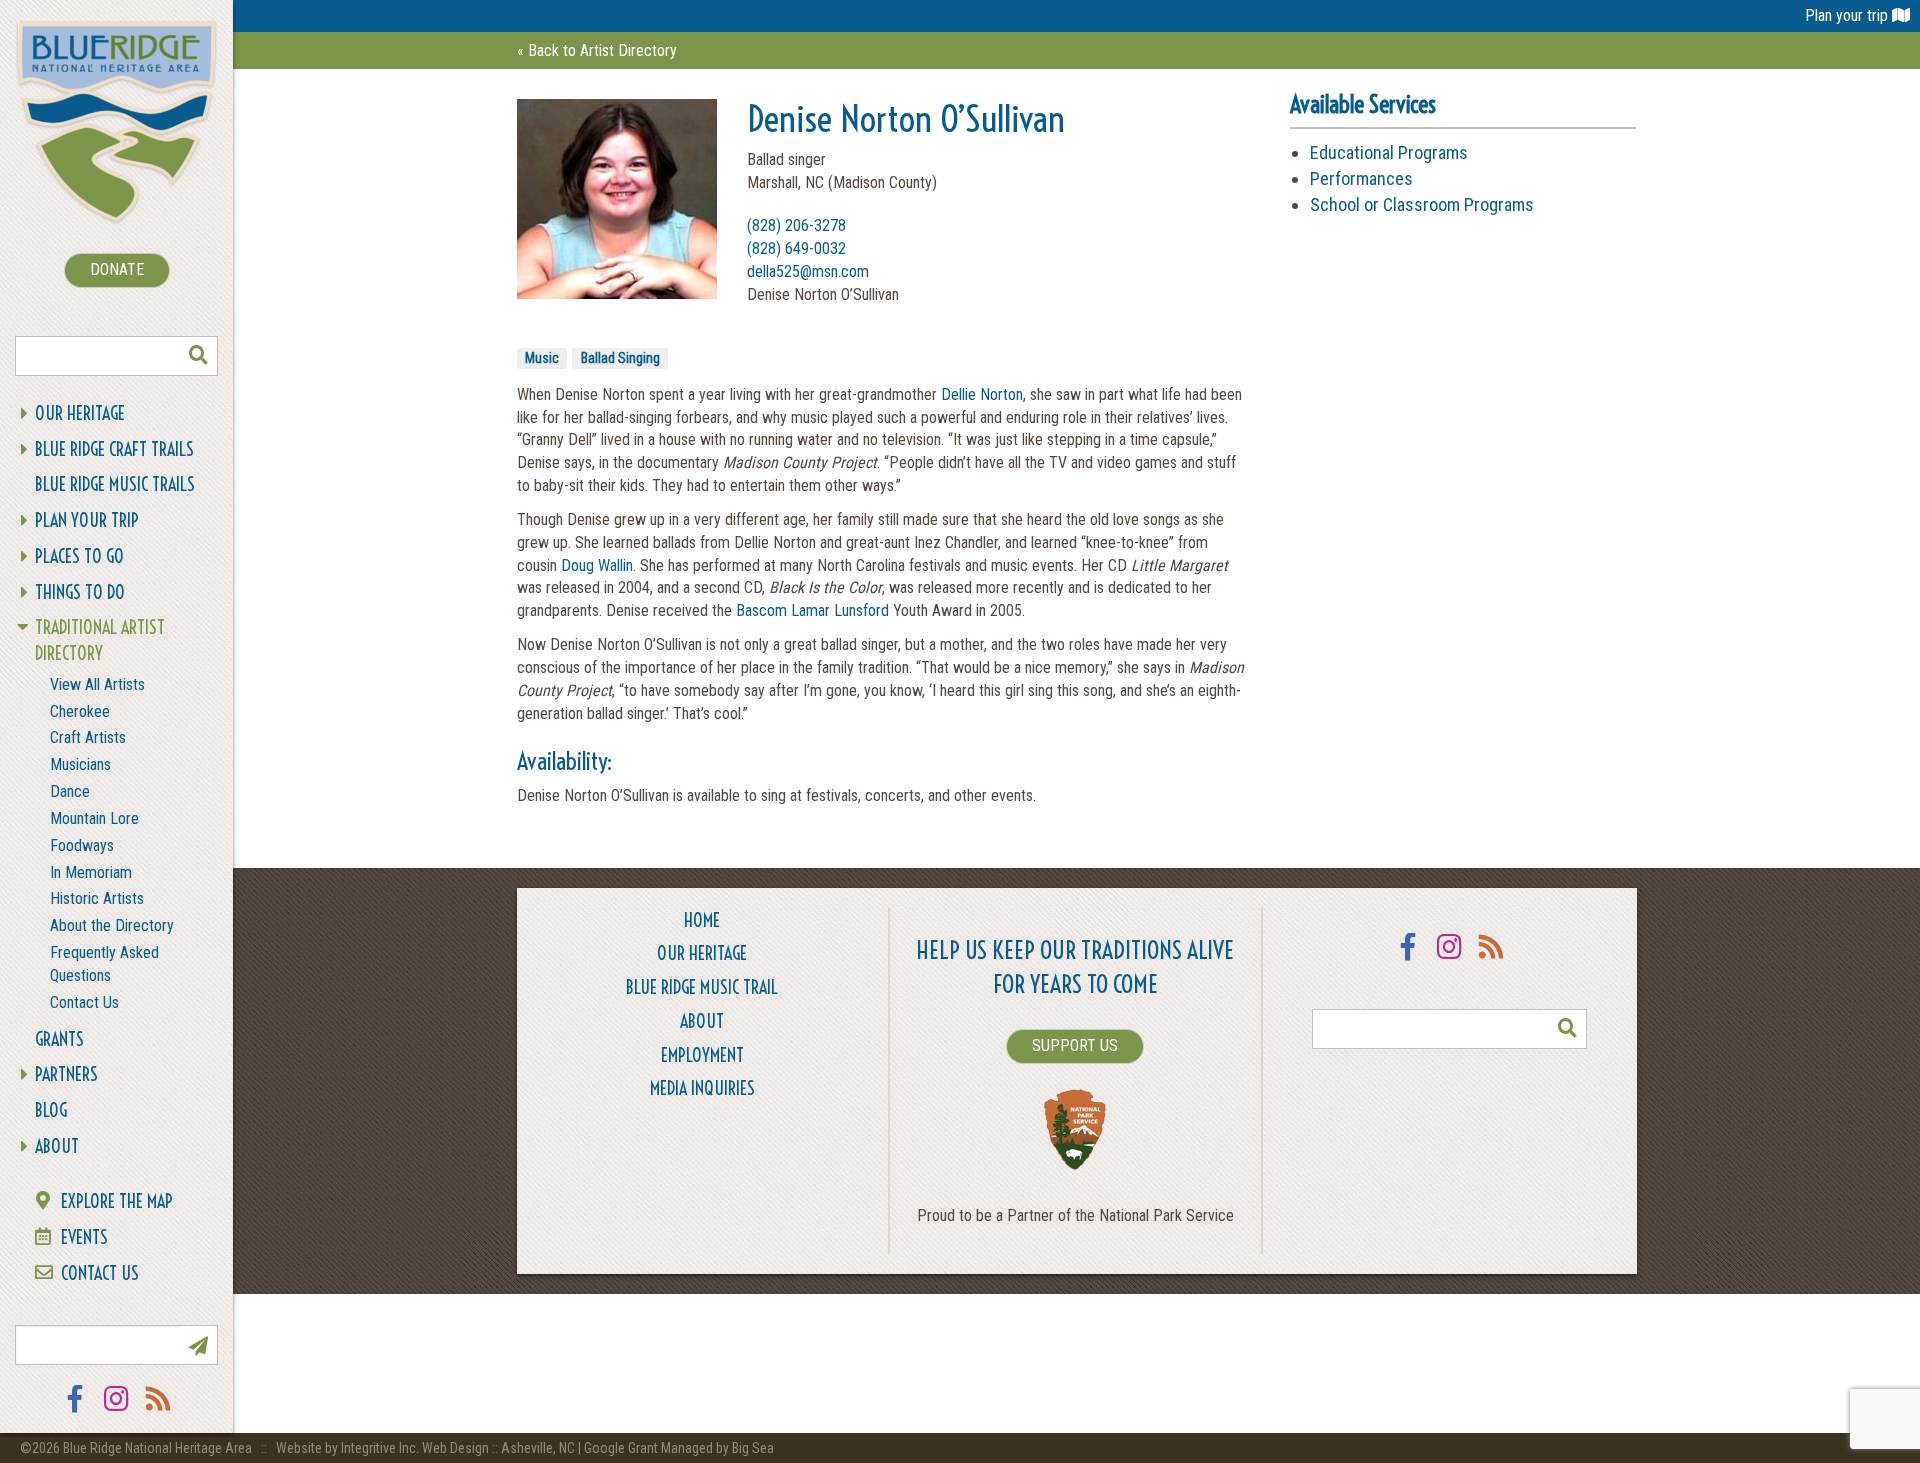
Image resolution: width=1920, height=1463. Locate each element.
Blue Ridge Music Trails (115, 484)
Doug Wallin (597, 565)
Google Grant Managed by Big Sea (679, 1448)
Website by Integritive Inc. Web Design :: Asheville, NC (427, 1448)
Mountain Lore (94, 818)
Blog (51, 1110)
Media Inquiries (702, 1088)
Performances (1361, 178)
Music (542, 358)
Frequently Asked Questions (104, 964)
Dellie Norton (982, 394)
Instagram (117, 1411)
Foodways (82, 845)
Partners (66, 1074)
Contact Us (84, 1002)
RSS (159, 1411)
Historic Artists (97, 898)
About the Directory (112, 925)
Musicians (80, 764)
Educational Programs (1389, 152)
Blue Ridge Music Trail (702, 987)
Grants (59, 1039)
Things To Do (80, 592)
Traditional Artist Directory (100, 640)
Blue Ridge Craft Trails (114, 449)
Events (84, 1237)
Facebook (75, 1411)
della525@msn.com (808, 271)
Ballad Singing (620, 358)
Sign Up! (198, 1345)
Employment (702, 1055)
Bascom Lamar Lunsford (812, 610)
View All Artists (97, 684)
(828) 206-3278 (796, 225)
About (57, 1146)
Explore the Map (117, 1201)
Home (702, 920)
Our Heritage (80, 413)
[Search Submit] (198, 356)
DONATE (117, 269)
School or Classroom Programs (1422, 204)
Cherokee (80, 711)
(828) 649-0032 (796, 248)
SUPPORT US (1075, 1045)
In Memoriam (91, 872)
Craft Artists (88, 737)
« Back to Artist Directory (597, 50)
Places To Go (79, 556)
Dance (70, 791)
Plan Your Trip (87, 520)
